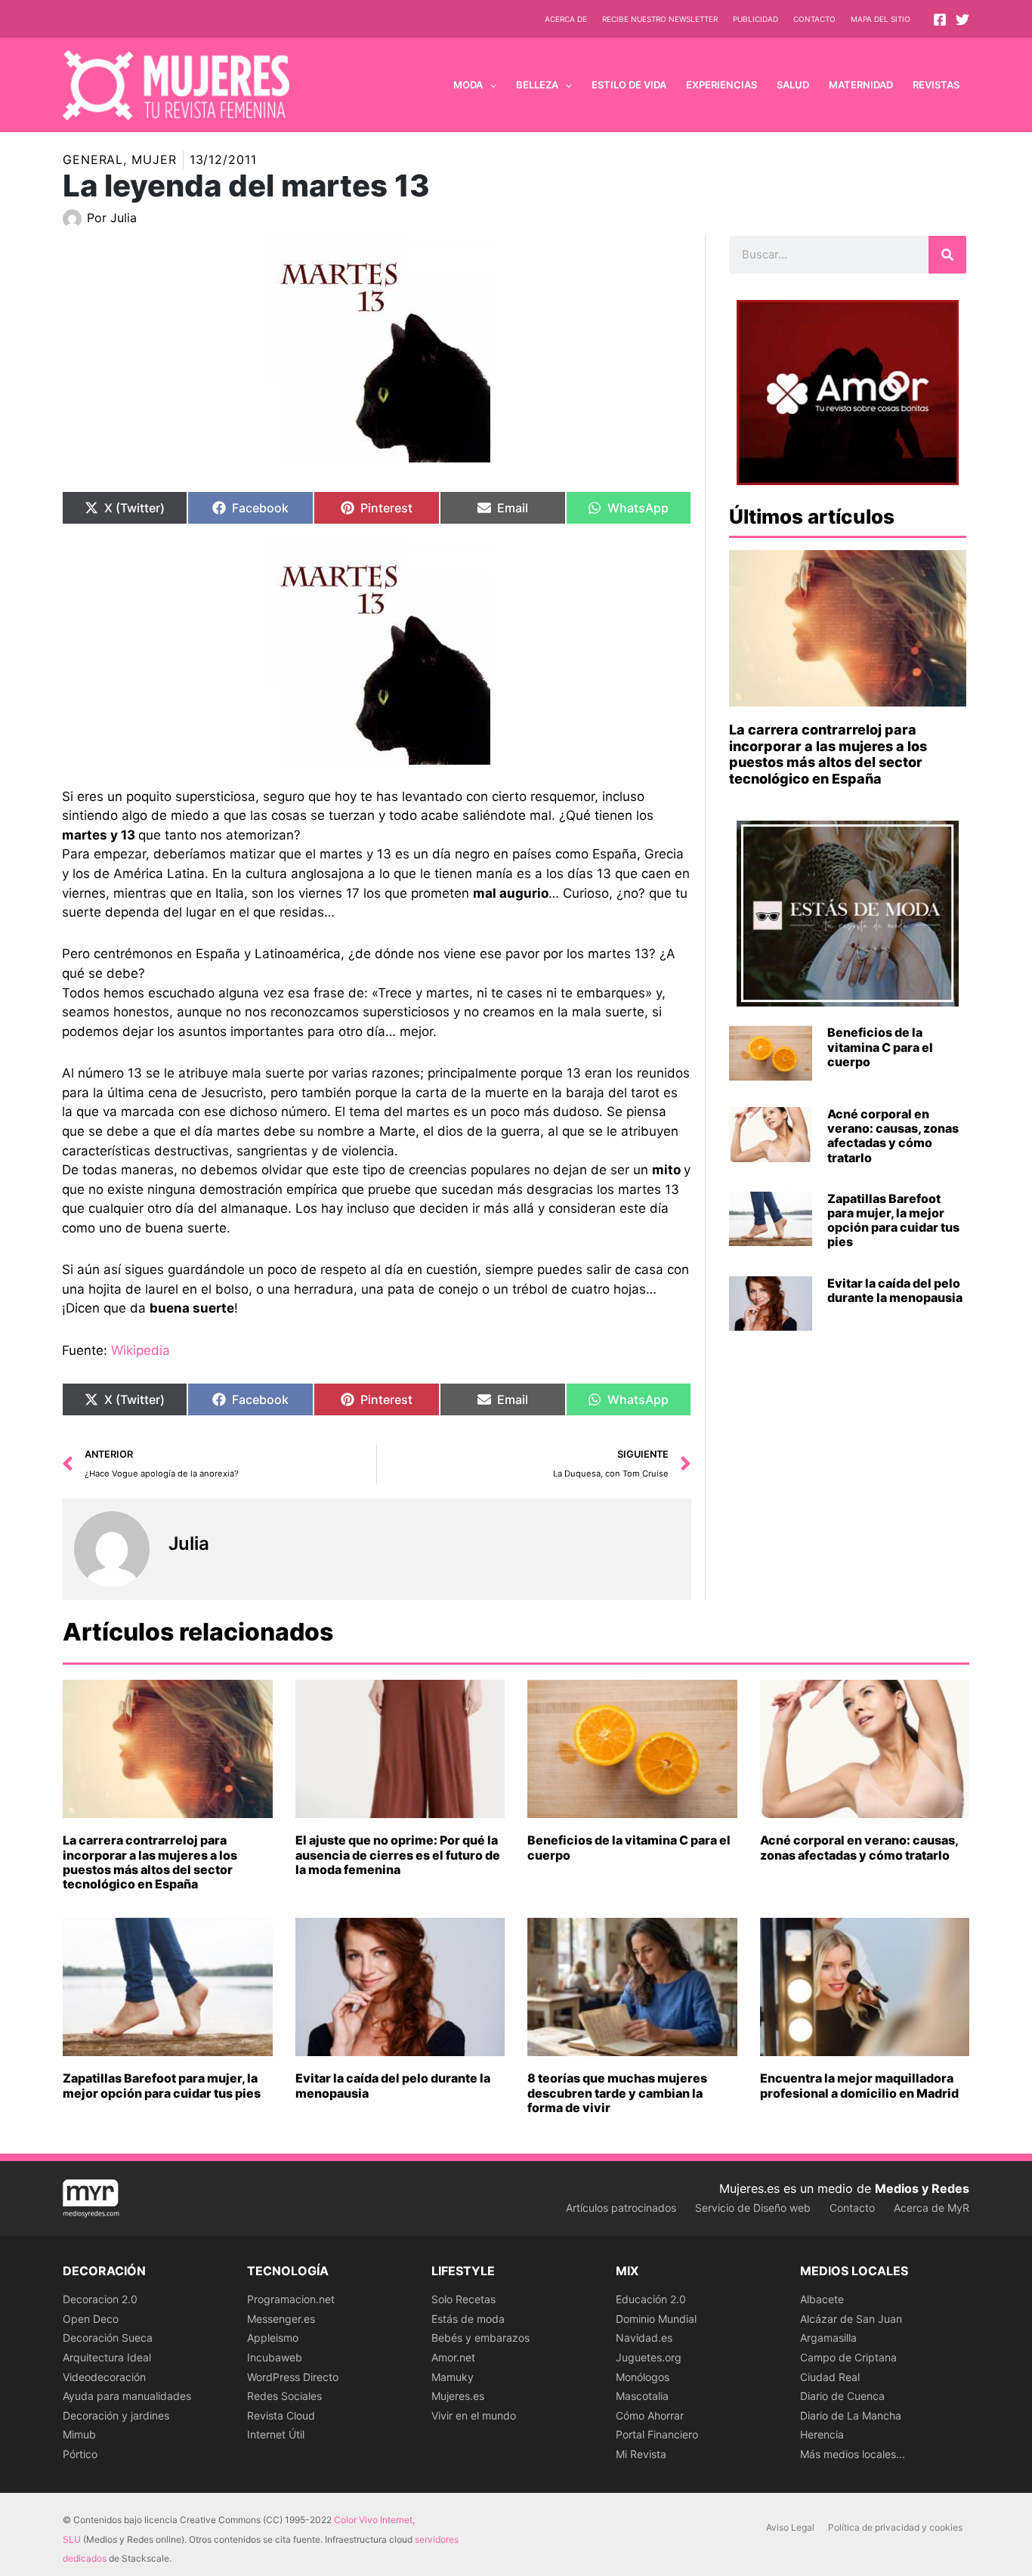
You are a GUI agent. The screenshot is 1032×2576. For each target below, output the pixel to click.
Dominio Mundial (656, 2319)
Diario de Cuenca (842, 2396)
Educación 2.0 (651, 2299)
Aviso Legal (790, 2527)
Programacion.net (291, 2299)
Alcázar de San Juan (851, 2319)
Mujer (154, 159)
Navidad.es (644, 2338)
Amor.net (453, 2357)
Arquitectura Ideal (107, 2357)
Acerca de (566, 19)
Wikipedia (141, 1350)
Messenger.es (281, 2319)
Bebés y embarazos (480, 2338)
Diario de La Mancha (851, 2415)
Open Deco (91, 2319)
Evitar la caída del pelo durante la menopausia (895, 1290)
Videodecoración (104, 2377)
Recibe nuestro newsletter (660, 19)
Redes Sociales (284, 2396)
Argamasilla (828, 2338)
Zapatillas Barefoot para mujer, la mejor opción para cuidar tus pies (893, 1220)
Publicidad (755, 19)
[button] (490, 85)
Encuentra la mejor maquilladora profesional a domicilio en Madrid (859, 2085)
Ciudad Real (830, 2377)
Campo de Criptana (848, 2357)
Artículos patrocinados (621, 2208)
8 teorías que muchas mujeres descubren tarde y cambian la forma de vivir (617, 2092)
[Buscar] (947, 255)
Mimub (79, 2434)
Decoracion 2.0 (100, 2299)
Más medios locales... (853, 2454)
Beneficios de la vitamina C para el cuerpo (880, 1047)
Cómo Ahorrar (650, 2415)
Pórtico (80, 2454)
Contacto (814, 19)
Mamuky (453, 2377)
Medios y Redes (922, 2188)
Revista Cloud (281, 2415)
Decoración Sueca (108, 2338)
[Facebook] (940, 20)
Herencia (822, 2434)
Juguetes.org (649, 2357)
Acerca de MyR (932, 2208)
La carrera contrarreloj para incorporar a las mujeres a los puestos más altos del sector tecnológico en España (828, 754)
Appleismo (273, 2338)
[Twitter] (962, 20)
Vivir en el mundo (474, 2415)
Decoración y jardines (116, 2415)
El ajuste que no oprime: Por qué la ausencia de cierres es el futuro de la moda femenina (398, 1854)
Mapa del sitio (881, 19)
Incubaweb (275, 2357)
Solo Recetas (463, 2299)
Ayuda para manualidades (127, 2396)
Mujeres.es (458, 2396)
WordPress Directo (293, 2377)
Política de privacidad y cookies (895, 2527)
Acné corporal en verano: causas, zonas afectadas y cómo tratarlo (893, 1136)
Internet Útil (276, 2434)
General (93, 159)
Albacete (822, 2299)
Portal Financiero (657, 2434)
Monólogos (643, 2377)
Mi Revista (641, 2454)
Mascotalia (642, 2396)
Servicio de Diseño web (753, 2208)
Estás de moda (468, 2319)
